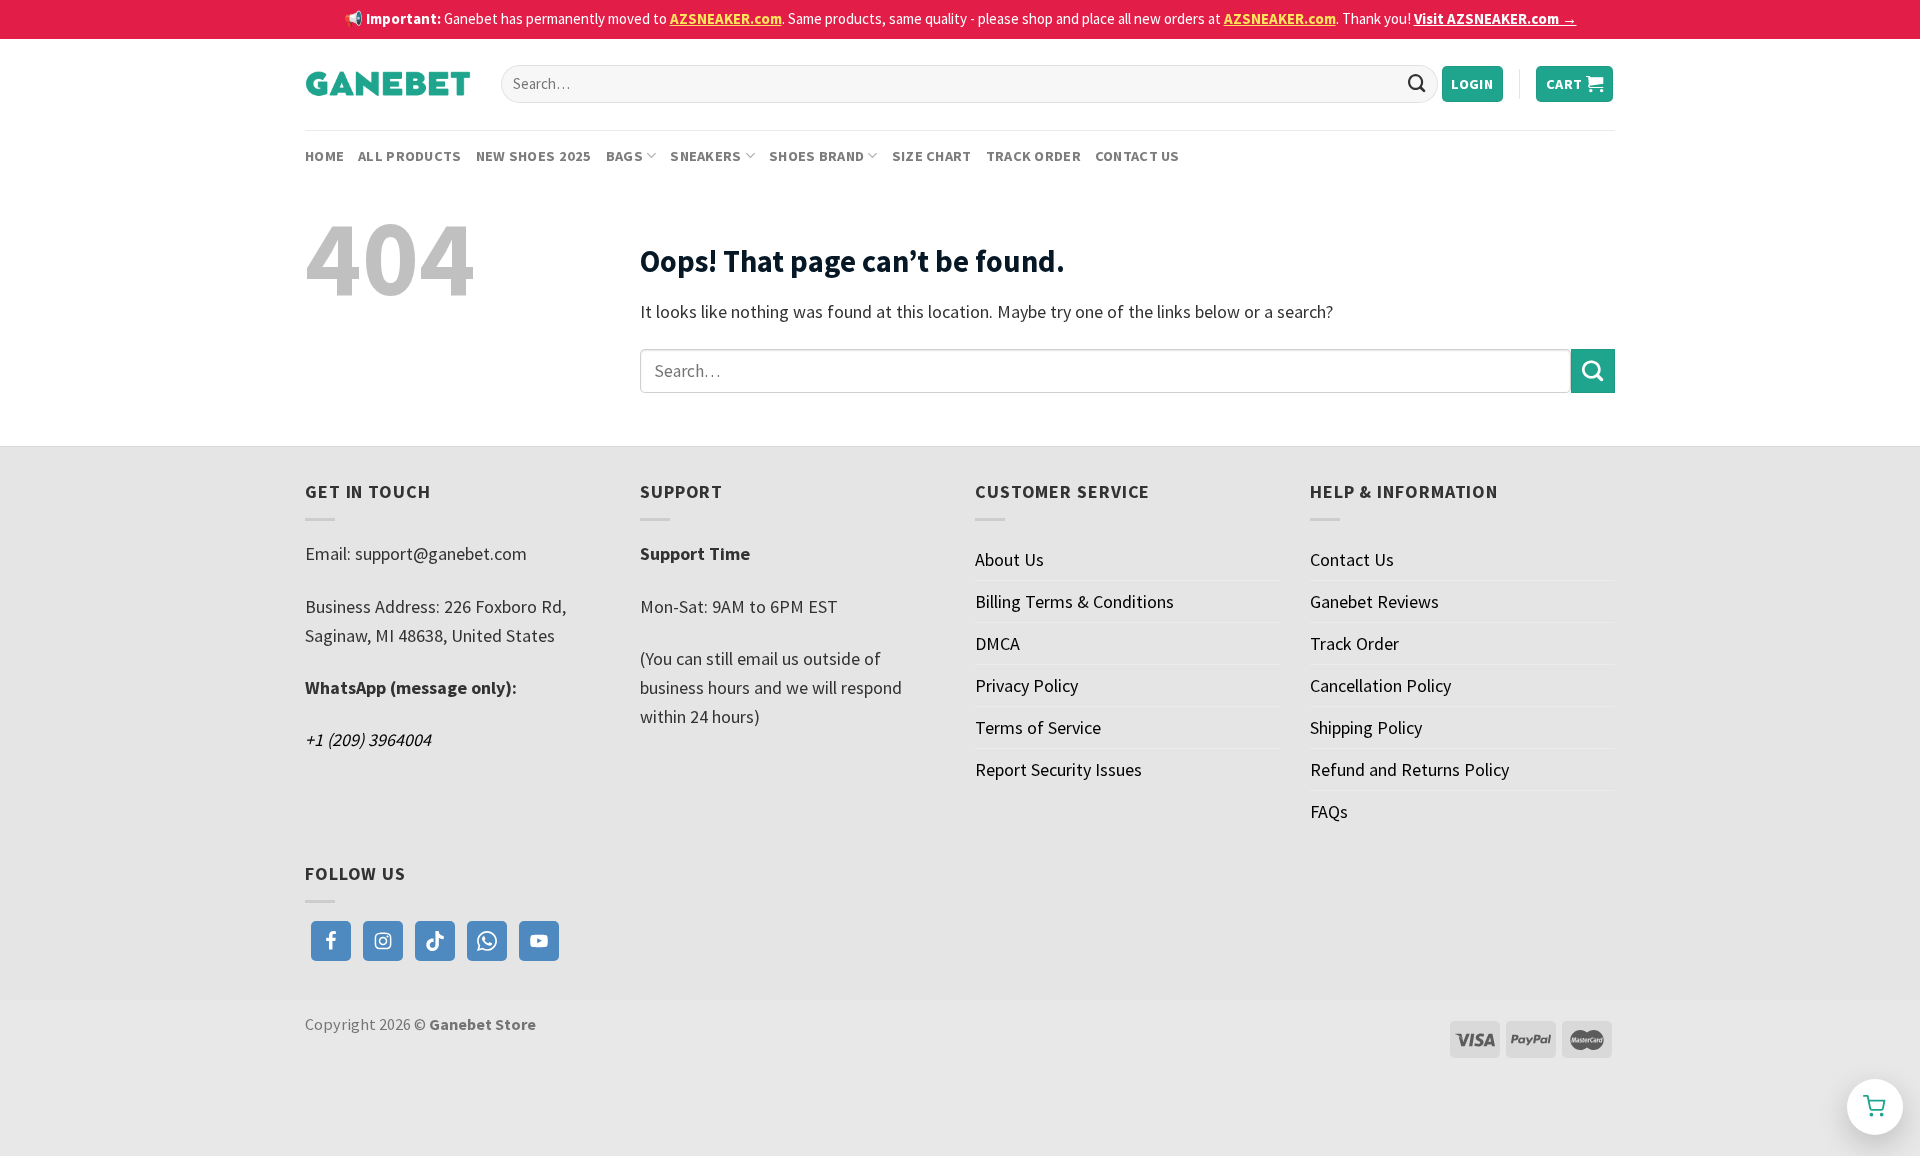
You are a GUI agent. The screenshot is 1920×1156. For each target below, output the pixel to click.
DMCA (997, 643)
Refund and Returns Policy (1409, 769)
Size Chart (932, 156)
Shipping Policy (1366, 727)
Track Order (1033, 156)
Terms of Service (1038, 727)
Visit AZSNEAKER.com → (1495, 18)
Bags (624, 156)
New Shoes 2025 (534, 156)
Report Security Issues (1058, 769)
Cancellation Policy (1380, 685)
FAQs (1329, 811)
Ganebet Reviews (1374, 601)
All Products (409, 156)
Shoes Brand (816, 156)
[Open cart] (1875, 1107)
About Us (1009, 559)
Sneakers (705, 156)
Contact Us (1137, 156)
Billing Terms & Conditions (1074, 601)
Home (324, 156)
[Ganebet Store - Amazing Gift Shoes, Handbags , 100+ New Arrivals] (388, 84)
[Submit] (1417, 84)
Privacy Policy (1026, 685)
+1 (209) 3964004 (368, 739)
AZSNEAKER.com (726, 18)
